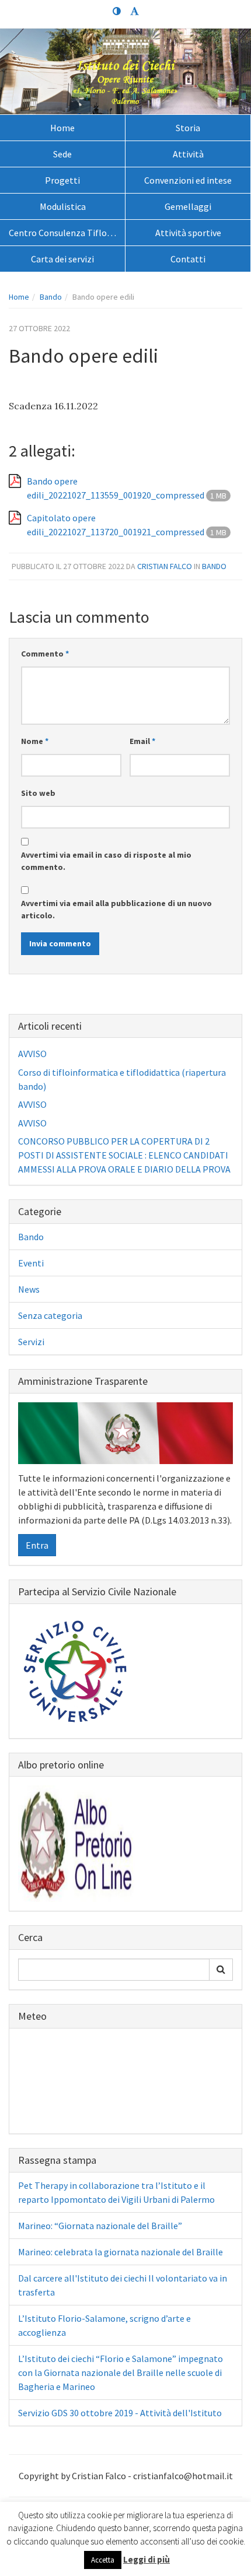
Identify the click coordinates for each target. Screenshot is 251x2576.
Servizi (31, 1342)
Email (142, 741)
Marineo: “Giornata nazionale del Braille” (100, 2226)
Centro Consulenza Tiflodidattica (67, 233)
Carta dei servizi (62, 259)
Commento (45, 654)
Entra (37, 1545)
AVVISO (32, 1054)
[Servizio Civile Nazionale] (76, 1669)
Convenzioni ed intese (188, 180)
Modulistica (63, 206)
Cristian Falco (165, 566)
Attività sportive (188, 233)
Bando (51, 297)
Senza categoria (50, 1315)
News (29, 1289)
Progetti (62, 180)
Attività (188, 154)
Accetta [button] (103, 2560)
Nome (35, 741)
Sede (62, 154)
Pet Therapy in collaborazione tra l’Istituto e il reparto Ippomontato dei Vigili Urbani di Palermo (116, 2192)
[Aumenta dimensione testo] (134, 12)
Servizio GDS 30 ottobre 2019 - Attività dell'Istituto (120, 2413)
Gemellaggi (188, 206)
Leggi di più (147, 2559)
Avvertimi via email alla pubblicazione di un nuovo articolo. (116, 909)
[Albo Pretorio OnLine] (76, 1842)
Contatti (188, 259)
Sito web (38, 793)
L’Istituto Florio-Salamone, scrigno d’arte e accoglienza (104, 2325)
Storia (188, 128)
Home (62, 128)
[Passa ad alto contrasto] (117, 12)
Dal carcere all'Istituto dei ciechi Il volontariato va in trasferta (123, 2285)
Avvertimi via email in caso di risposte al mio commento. (106, 861)
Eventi (31, 1263)
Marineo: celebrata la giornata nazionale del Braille (121, 2252)
